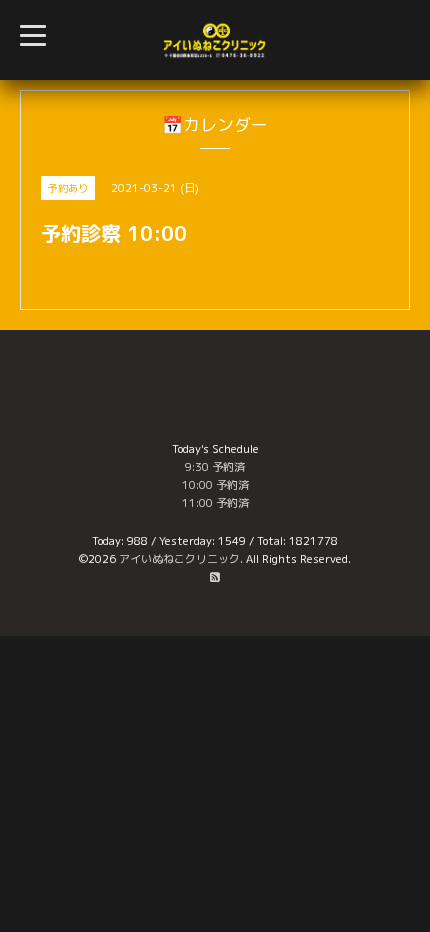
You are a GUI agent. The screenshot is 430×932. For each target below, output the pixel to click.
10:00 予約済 (215, 485)
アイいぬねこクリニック (179, 559)
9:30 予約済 (215, 467)
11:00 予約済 (215, 503)
